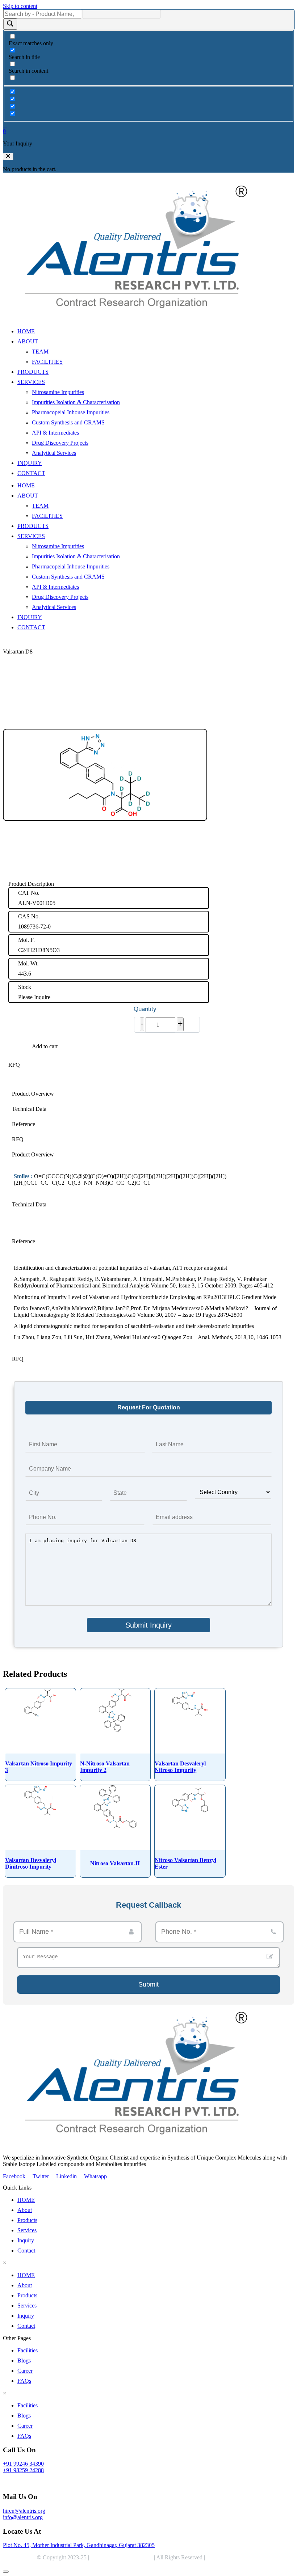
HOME (26, 331)
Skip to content (20, 6)
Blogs (24, 2361)
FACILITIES (47, 362)
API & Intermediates (55, 433)
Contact (26, 2251)
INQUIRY (30, 463)
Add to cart (45, 1046)
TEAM (40, 352)
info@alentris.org (23, 2517)
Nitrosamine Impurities (58, 392)
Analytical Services (54, 453)
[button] (8, 156)
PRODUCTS (33, 372)
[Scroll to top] (6, 2572)
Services (27, 2230)
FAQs (24, 2381)
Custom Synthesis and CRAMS (68, 422)
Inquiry (26, 2240)
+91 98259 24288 (23, 2470)
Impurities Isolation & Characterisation (76, 402)
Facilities (28, 2350)
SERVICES (31, 382)
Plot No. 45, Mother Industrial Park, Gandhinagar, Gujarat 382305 (79, 2545)
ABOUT (28, 341)
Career (25, 2371)
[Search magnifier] (10, 24)
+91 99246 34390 (23, 2464)
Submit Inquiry (148, 1625)
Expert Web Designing (234, 2557)
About (25, 2210)
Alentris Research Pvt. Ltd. (122, 2557)
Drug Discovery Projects (60, 443)
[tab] (148, 1094)
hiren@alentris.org (24, 2511)
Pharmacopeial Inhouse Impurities (71, 412)
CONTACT (31, 473)
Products (27, 2220)
